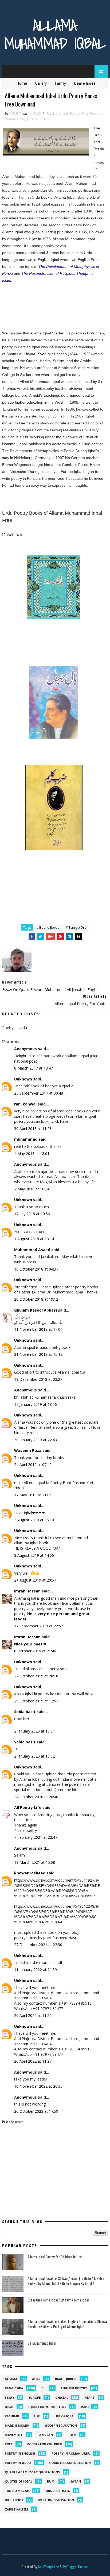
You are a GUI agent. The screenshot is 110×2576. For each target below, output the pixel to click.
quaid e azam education (70, 2463)
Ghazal (62, 2397)
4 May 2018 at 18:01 (32, 1154)
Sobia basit (25, 1712)
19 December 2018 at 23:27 (38, 1379)
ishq (85, 2407)
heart (90, 2397)
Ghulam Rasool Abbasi (36, 1310)
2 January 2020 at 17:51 (34, 1731)
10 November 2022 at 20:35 (38, 2086)
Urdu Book (14, 2500)
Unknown (23, 1079)
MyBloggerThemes (76, 2567)
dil (44, 2388)
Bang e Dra (79, 113)
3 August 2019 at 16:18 (34, 1520)
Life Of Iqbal (65, 2416)
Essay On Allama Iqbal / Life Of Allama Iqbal (58, 2300)
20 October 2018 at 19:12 (36, 1299)
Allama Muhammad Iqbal (55, 34)
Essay (9, 2397)
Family (60, 83)
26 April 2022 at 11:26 (33, 2015)
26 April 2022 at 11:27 (33, 2061)
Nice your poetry (30, 1644)
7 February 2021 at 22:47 (36, 1837)
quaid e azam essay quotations (32, 2472)
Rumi (51, 2481)
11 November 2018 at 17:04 (38, 1329)
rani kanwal (25, 1104)
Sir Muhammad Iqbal (42, 2343)
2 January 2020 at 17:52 (34, 1756)
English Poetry (74, 2388)
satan (76, 2481)
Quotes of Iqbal (19, 2481)
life (37, 2416)
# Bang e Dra (76, 927)
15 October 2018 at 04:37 (36, 1269)
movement (14, 2435)
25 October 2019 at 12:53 (36, 1701)
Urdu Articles (58, 2491)
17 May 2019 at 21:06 (33, 1495)
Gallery (41, 83)
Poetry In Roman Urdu (71, 2453)
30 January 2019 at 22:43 (36, 1440)
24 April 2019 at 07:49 (33, 1465)
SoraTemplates (48, 2567)
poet (9, 2444)
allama (11, 2379)
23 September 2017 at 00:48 (39, 1093)
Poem (72, 2435)
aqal (36, 2379)
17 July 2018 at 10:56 (32, 1214)
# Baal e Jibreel (48, 927)
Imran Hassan (27, 1591)
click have (60, 1121)
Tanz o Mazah (17, 2491)
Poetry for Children (45, 2444)
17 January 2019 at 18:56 (36, 1404)
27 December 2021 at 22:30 (38, 1945)
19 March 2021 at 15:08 (35, 1862)
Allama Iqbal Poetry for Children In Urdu (55, 2257)
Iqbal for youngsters (47, 2407)
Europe (35, 2397)
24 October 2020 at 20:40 (36, 1797)
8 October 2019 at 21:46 (35, 1651)
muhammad (26, 1139)
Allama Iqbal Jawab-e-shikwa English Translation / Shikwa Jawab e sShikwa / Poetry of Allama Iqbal (67, 2324)
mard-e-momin (17, 2425)
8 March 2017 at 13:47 (34, 1068)
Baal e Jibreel (85, 83)
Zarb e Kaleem (16, 2509)
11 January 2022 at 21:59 (36, 1970)
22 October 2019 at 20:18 (36, 1676)
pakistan (45, 2435)
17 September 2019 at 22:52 (39, 1626)
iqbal (9, 2407)
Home (22, 83)
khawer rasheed (30, 1873)
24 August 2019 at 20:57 (35, 1580)
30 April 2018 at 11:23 (33, 1129)
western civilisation (56, 2500)
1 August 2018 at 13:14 (34, 1239)
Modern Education (61, 2425)
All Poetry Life (28, 1807)
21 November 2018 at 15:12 (38, 1354)
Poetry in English (20, 2453)
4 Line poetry (25, 1830)
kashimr (12, 2416)
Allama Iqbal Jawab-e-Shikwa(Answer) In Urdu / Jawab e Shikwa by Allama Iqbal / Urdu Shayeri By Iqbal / (66, 2281)
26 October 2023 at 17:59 (36, 2111)
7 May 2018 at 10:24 (32, 1189)
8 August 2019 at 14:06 (34, 1555)
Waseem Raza (28, 1450)
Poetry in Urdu (39, 119)
